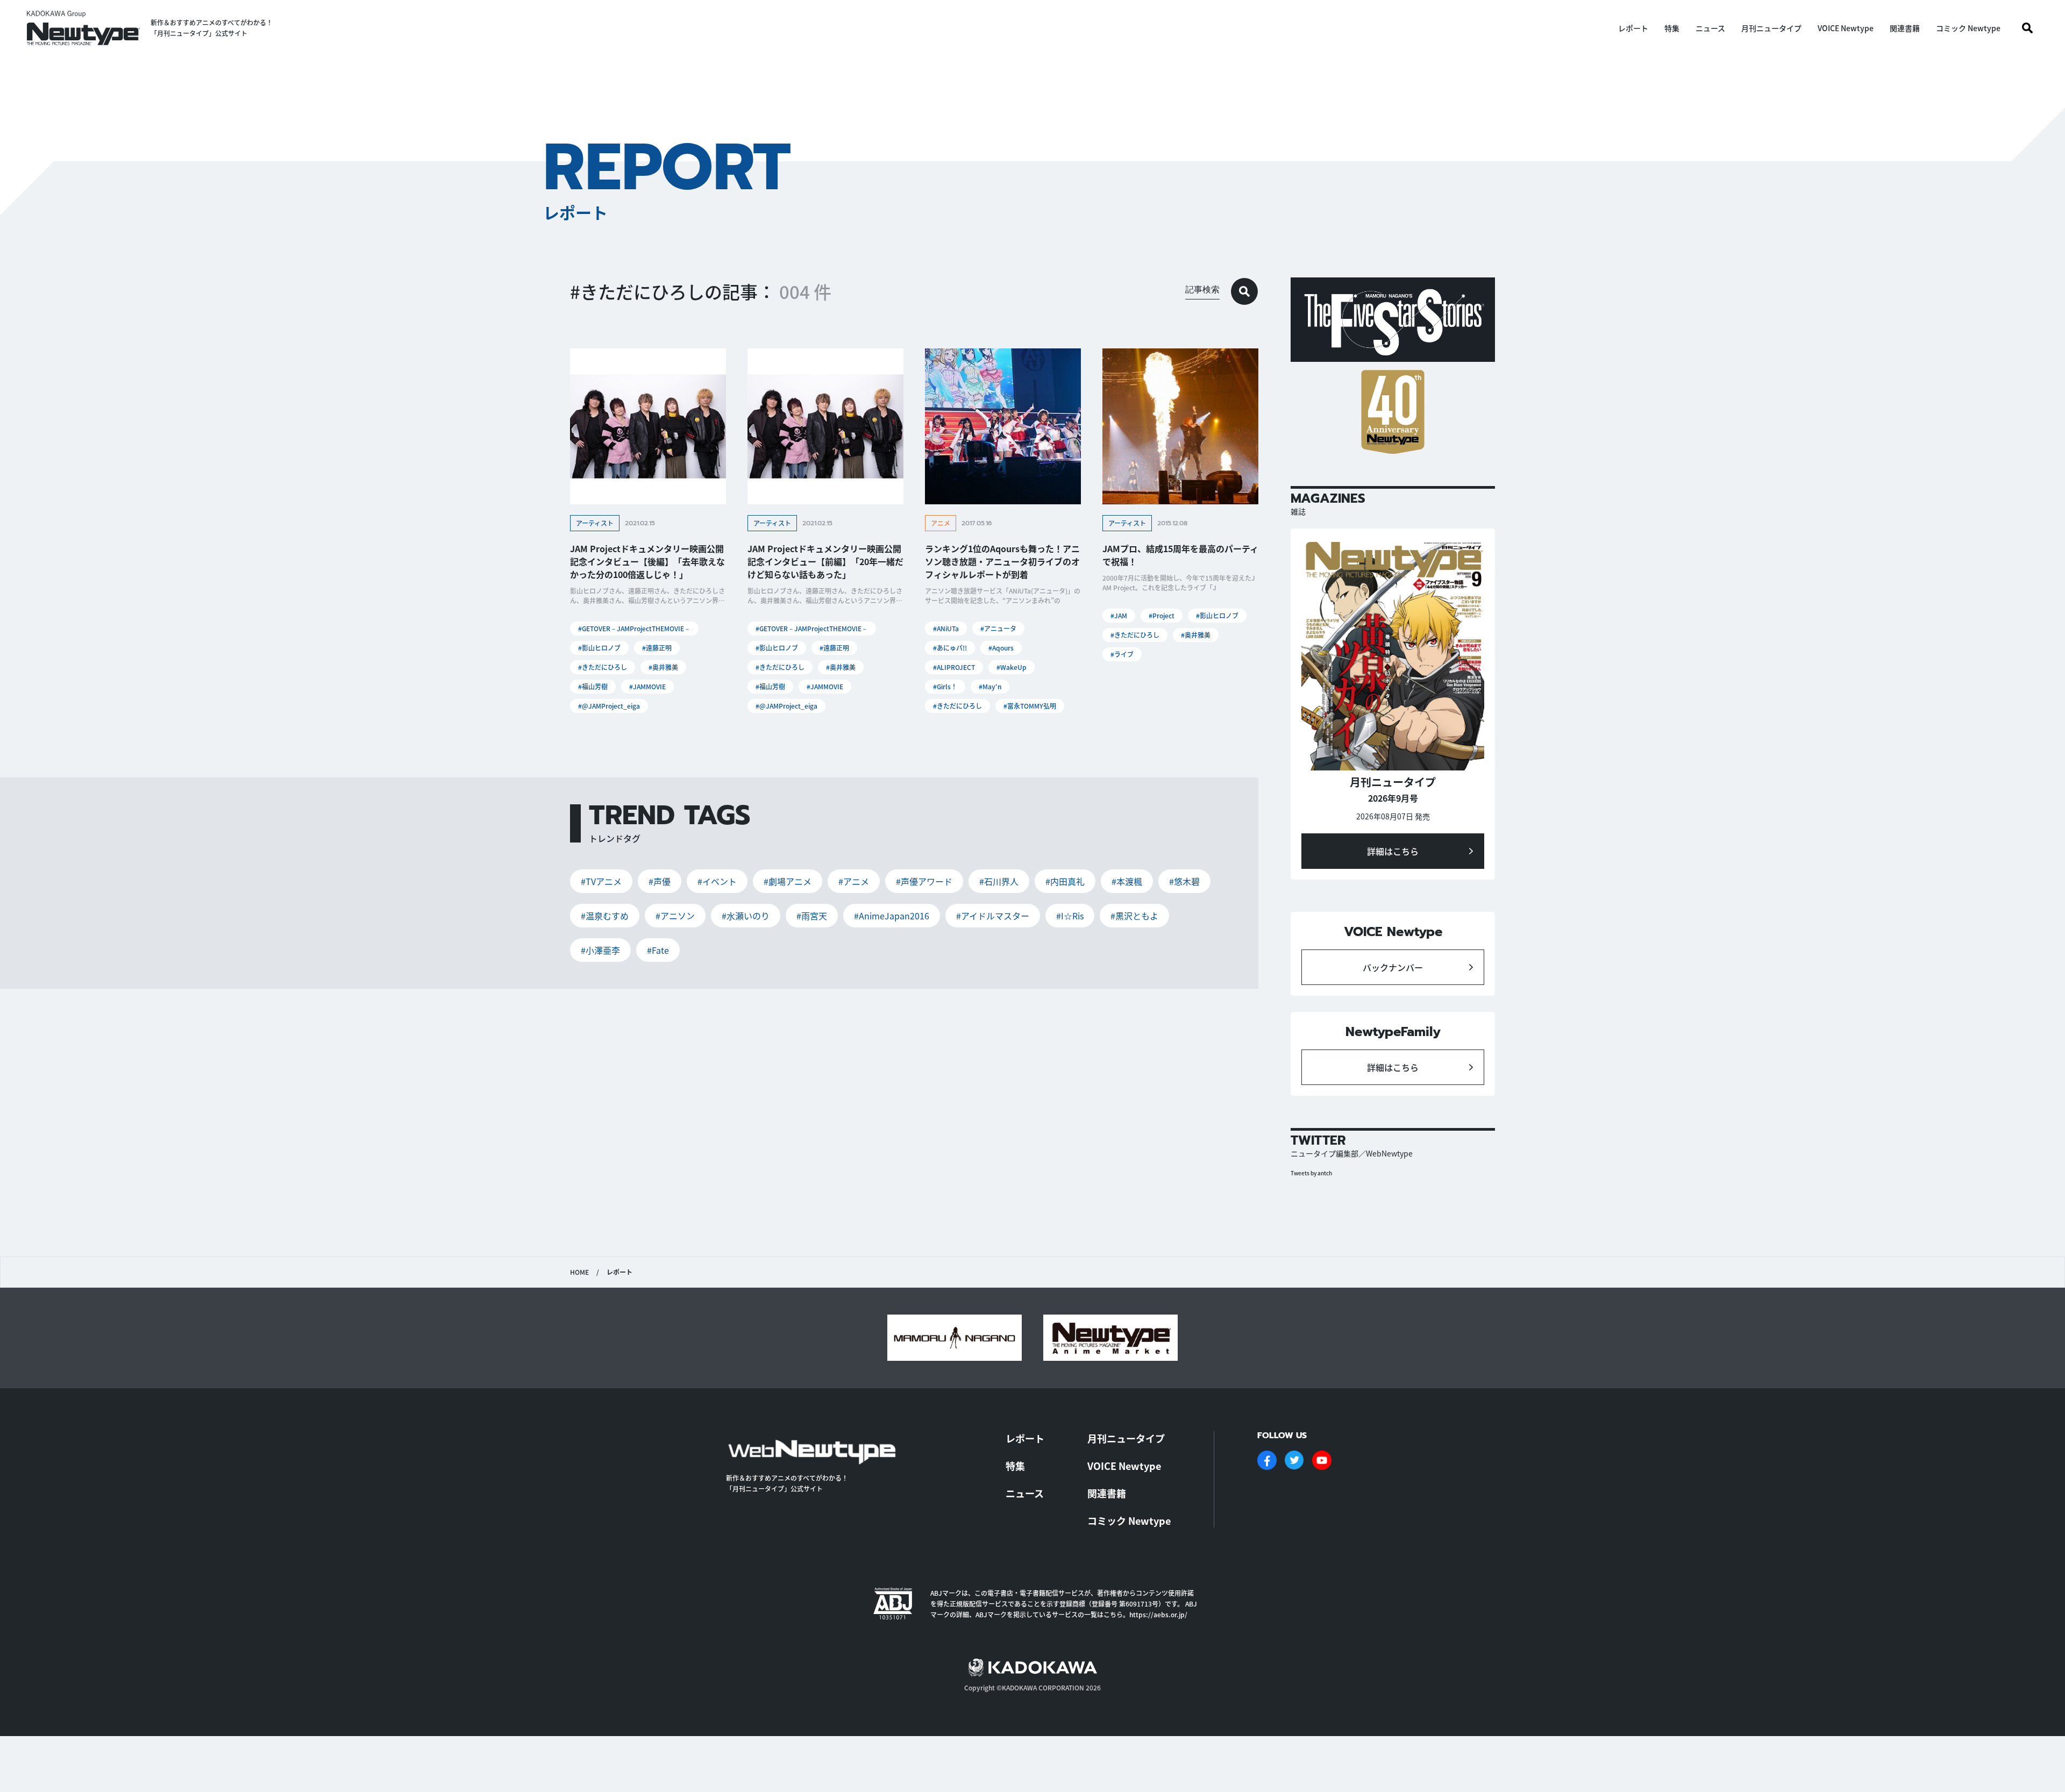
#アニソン (675, 916)
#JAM (1119, 615)
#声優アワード (924, 881)
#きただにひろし (603, 667)
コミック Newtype (1968, 28)
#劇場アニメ (788, 881)
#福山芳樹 (593, 686)
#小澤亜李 (600, 950)
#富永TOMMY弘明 (1030, 706)
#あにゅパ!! (950, 648)
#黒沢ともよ (1134, 916)
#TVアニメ (601, 881)
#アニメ (854, 881)
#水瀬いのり (746, 916)
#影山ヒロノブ (599, 648)
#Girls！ (945, 686)
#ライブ (1122, 654)
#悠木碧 (1184, 881)
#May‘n (990, 686)
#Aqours (1001, 648)
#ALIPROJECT (954, 667)
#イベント (717, 881)
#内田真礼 (1065, 881)
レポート (1633, 28)
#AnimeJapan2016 (892, 916)
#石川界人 (999, 881)
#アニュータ (998, 628)
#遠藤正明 (657, 648)
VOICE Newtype (1846, 28)
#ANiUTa (946, 628)
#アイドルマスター (993, 916)
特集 (1672, 28)
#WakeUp (1012, 667)
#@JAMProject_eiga (609, 706)
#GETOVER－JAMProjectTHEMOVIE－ (634, 628)
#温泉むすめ (605, 916)
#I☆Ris (1070, 916)
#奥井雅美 (663, 667)
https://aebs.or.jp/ (1158, 1614)
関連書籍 (1905, 28)
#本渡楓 (1127, 881)
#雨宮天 (812, 916)
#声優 (660, 881)
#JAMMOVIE (647, 686)
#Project (1162, 615)
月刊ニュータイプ (1771, 28)
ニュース (1710, 28)
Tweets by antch (1311, 1173)
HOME (579, 1272)
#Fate (658, 950)
